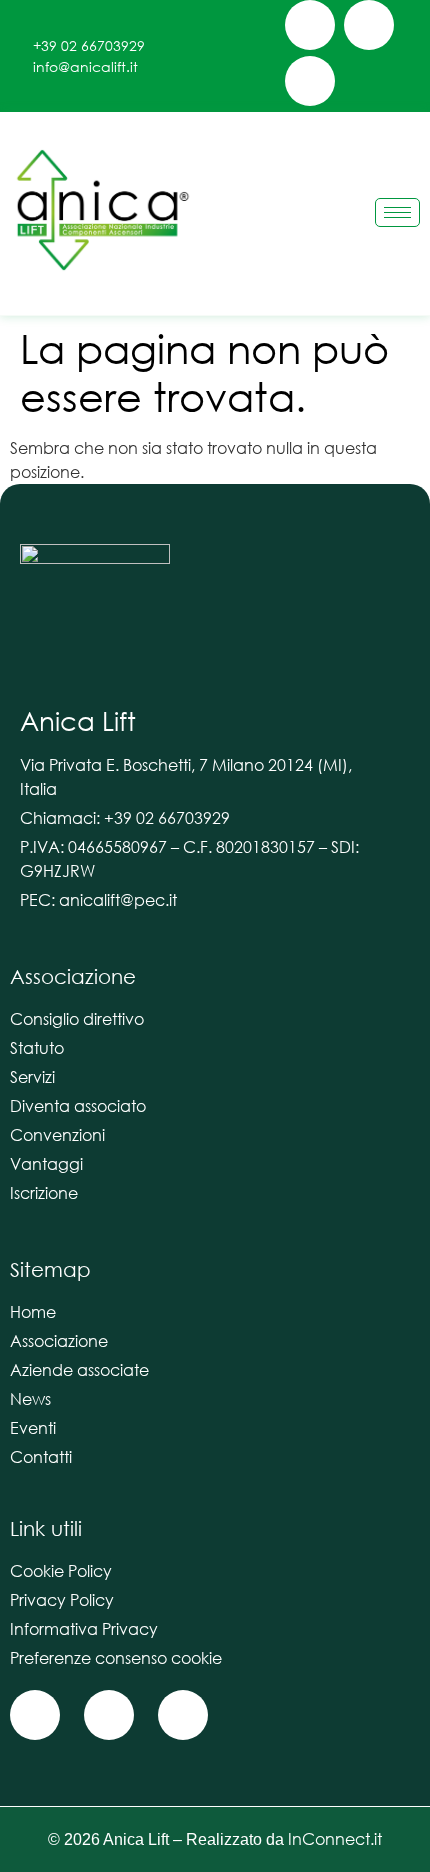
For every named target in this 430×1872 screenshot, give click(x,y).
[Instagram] (369, 25)
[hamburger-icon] (397, 212)
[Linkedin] (310, 81)
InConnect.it (335, 1838)
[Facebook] (310, 25)
